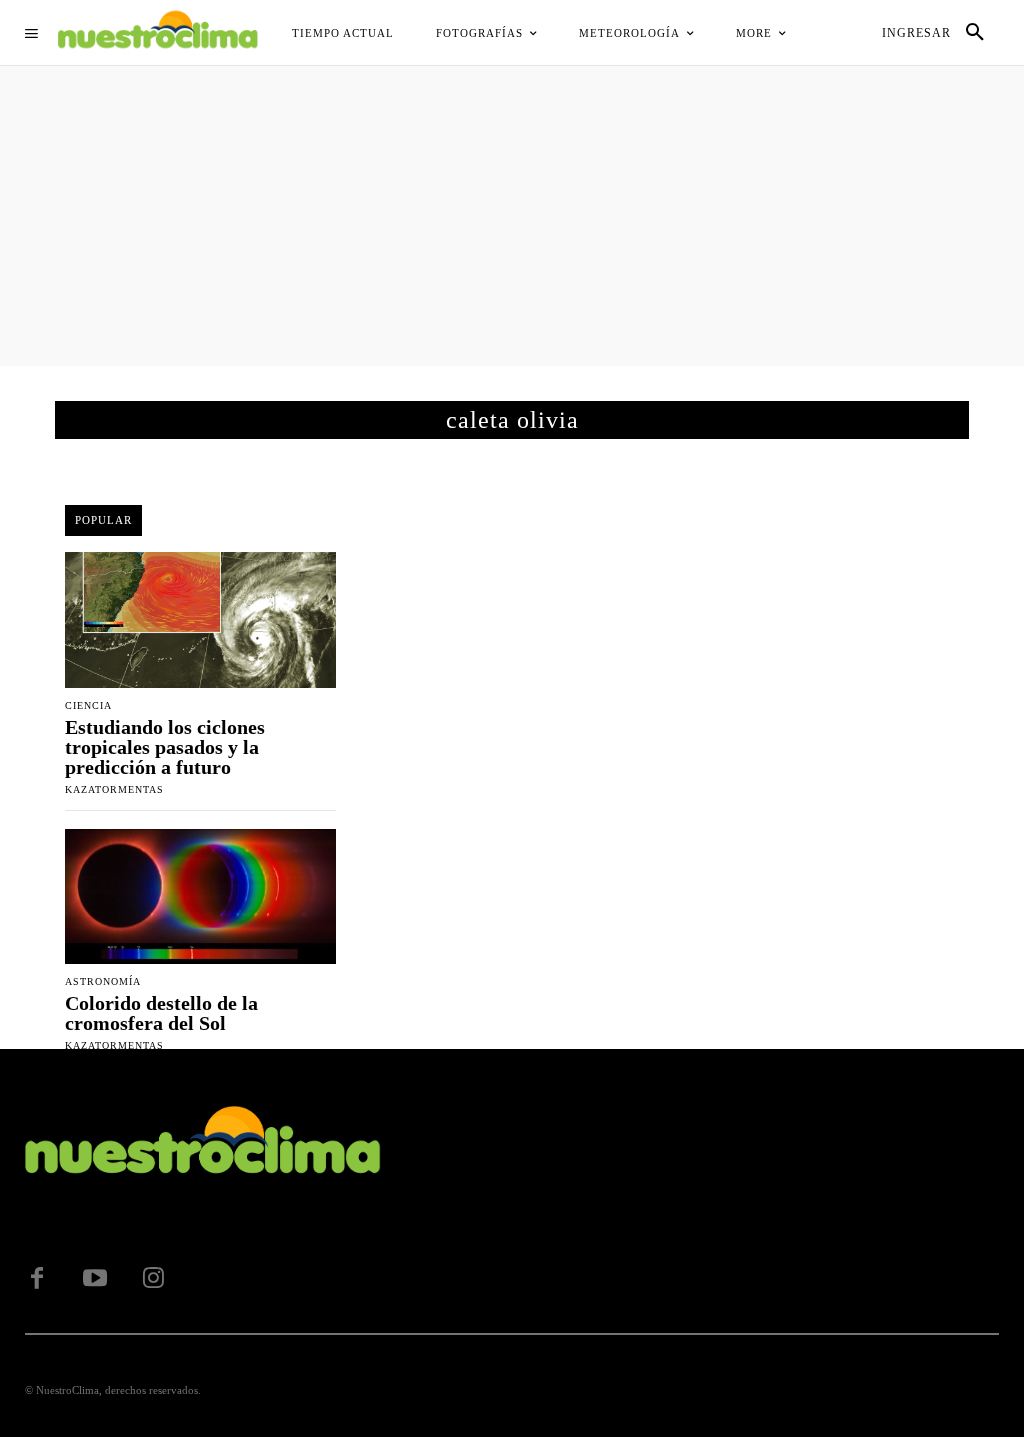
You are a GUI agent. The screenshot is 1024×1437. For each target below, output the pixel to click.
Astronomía (103, 982)
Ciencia (88, 706)
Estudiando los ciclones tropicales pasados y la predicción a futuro (165, 747)
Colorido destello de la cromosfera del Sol (161, 1013)
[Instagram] (153, 1279)
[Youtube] (95, 1279)
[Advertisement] (512, 216)
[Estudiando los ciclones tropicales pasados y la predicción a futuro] (200, 620)
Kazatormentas (114, 789)
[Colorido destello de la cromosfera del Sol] (200, 897)
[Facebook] (37, 1279)
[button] (975, 33)
